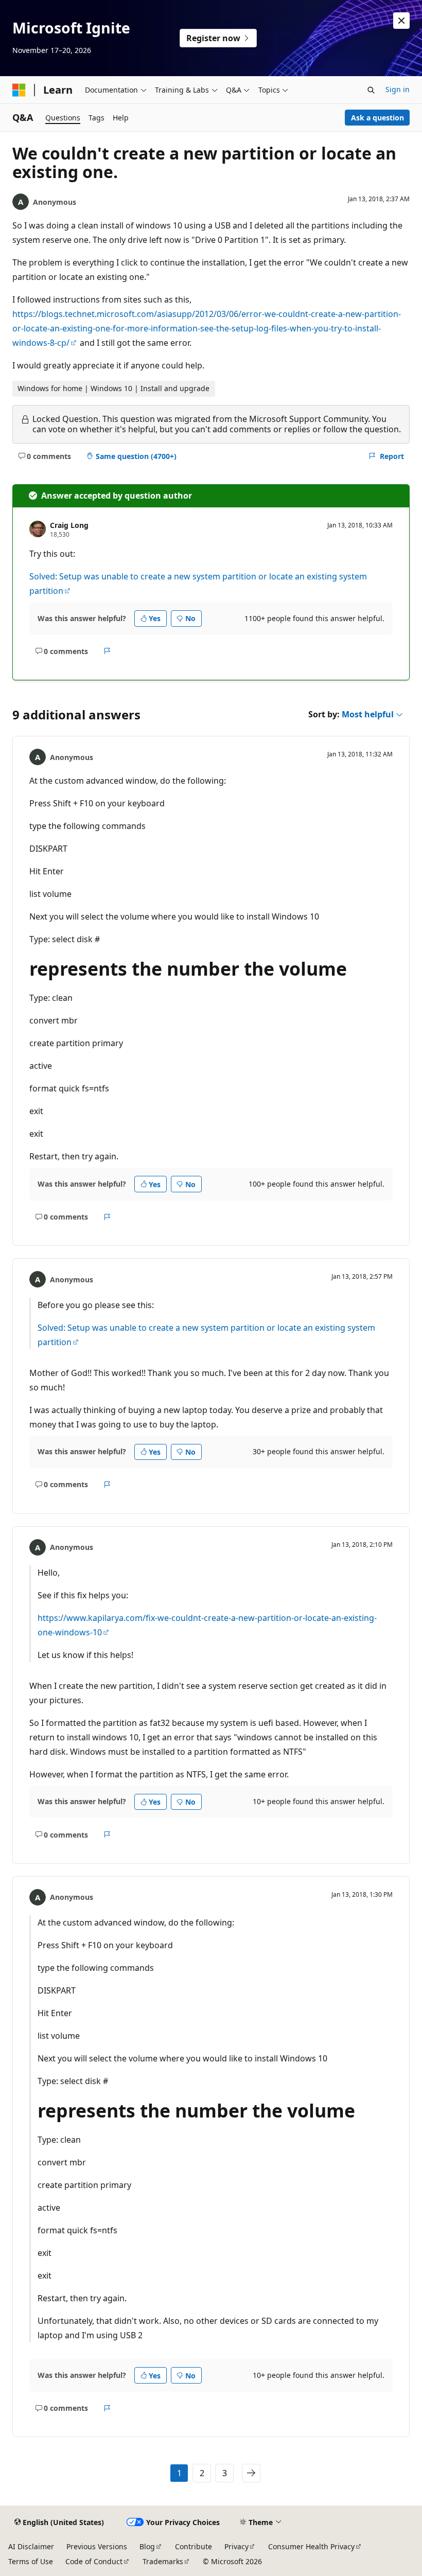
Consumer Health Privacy (311, 2546)
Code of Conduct (94, 2561)
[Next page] (251, 2473)
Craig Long (69, 525)
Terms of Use (31, 2561)
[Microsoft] (19, 90)
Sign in (398, 89)
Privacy (236, 2546)
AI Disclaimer (31, 2546)
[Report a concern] (107, 651)
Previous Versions (97, 2546)
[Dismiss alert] (401, 21)
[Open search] (371, 90)
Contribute (194, 2546)
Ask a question (377, 118)
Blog (147, 2546)
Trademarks (163, 2561)
